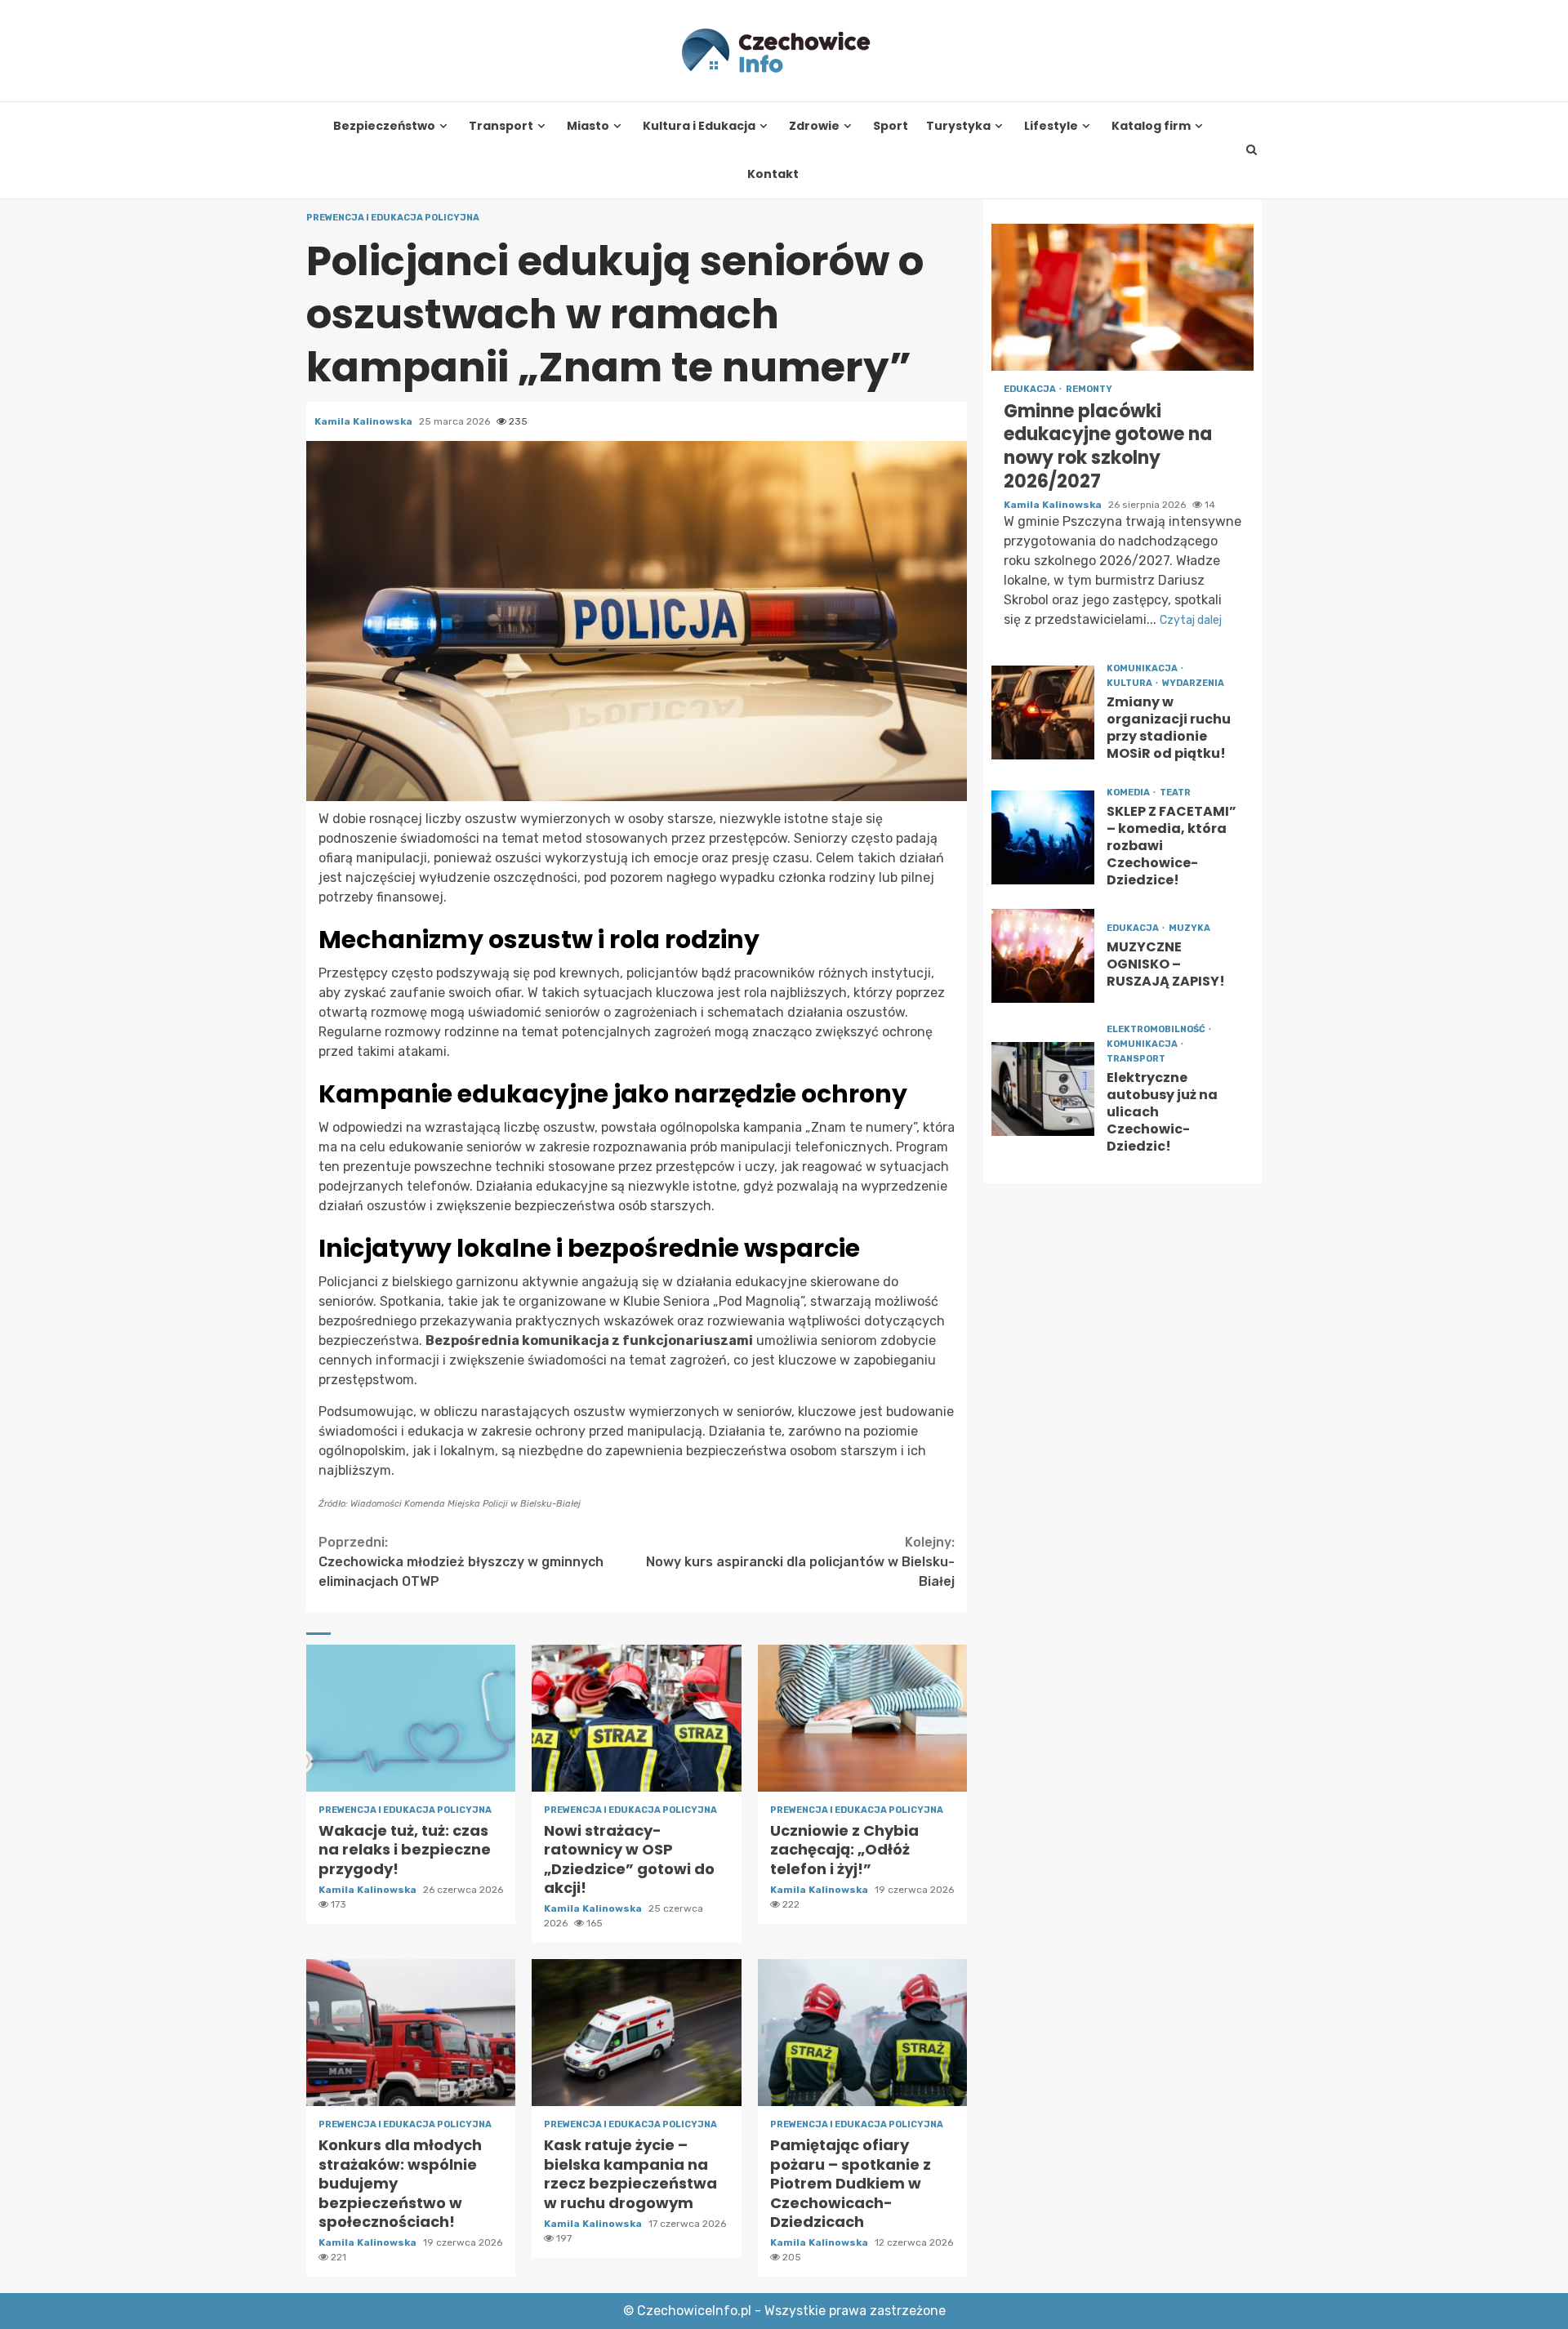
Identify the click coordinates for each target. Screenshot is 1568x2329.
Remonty (1089, 389)
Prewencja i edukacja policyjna (393, 218)
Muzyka (1189, 928)
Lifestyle (1051, 126)
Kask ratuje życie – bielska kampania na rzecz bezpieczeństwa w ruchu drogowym (636, 2033)
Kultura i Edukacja (699, 126)
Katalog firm (1151, 126)
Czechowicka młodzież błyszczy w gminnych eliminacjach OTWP (461, 1562)
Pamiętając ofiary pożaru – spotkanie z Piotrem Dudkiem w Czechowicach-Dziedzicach (862, 2033)
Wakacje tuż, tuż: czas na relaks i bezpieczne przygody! (411, 1718)
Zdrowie (814, 126)
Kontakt (773, 174)
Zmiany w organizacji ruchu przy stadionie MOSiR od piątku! (1043, 713)
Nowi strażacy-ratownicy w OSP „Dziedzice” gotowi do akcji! (636, 1718)
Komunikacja (1143, 668)
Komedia (1129, 793)
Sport (891, 126)
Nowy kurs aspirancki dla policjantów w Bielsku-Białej (800, 1562)
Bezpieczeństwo (384, 126)
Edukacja (1031, 389)
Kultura (1130, 683)
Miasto (588, 126)
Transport (501, 126)
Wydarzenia (1193, 683)
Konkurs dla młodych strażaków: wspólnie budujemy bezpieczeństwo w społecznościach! (411, 2033)
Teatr (1175, 793)
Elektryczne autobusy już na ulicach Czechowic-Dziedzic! (1043, 1090)
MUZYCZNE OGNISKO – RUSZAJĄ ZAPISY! (1043, 957)
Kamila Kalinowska (365, 421)
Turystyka (958, 126)
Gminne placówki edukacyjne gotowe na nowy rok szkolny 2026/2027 (1123, 297)
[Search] (1252, 150)
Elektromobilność (1157, 1030)
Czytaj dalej (1191, 620)
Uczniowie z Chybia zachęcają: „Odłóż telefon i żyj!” (862, 1718)
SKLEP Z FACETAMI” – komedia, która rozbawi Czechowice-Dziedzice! (1043, 838)
